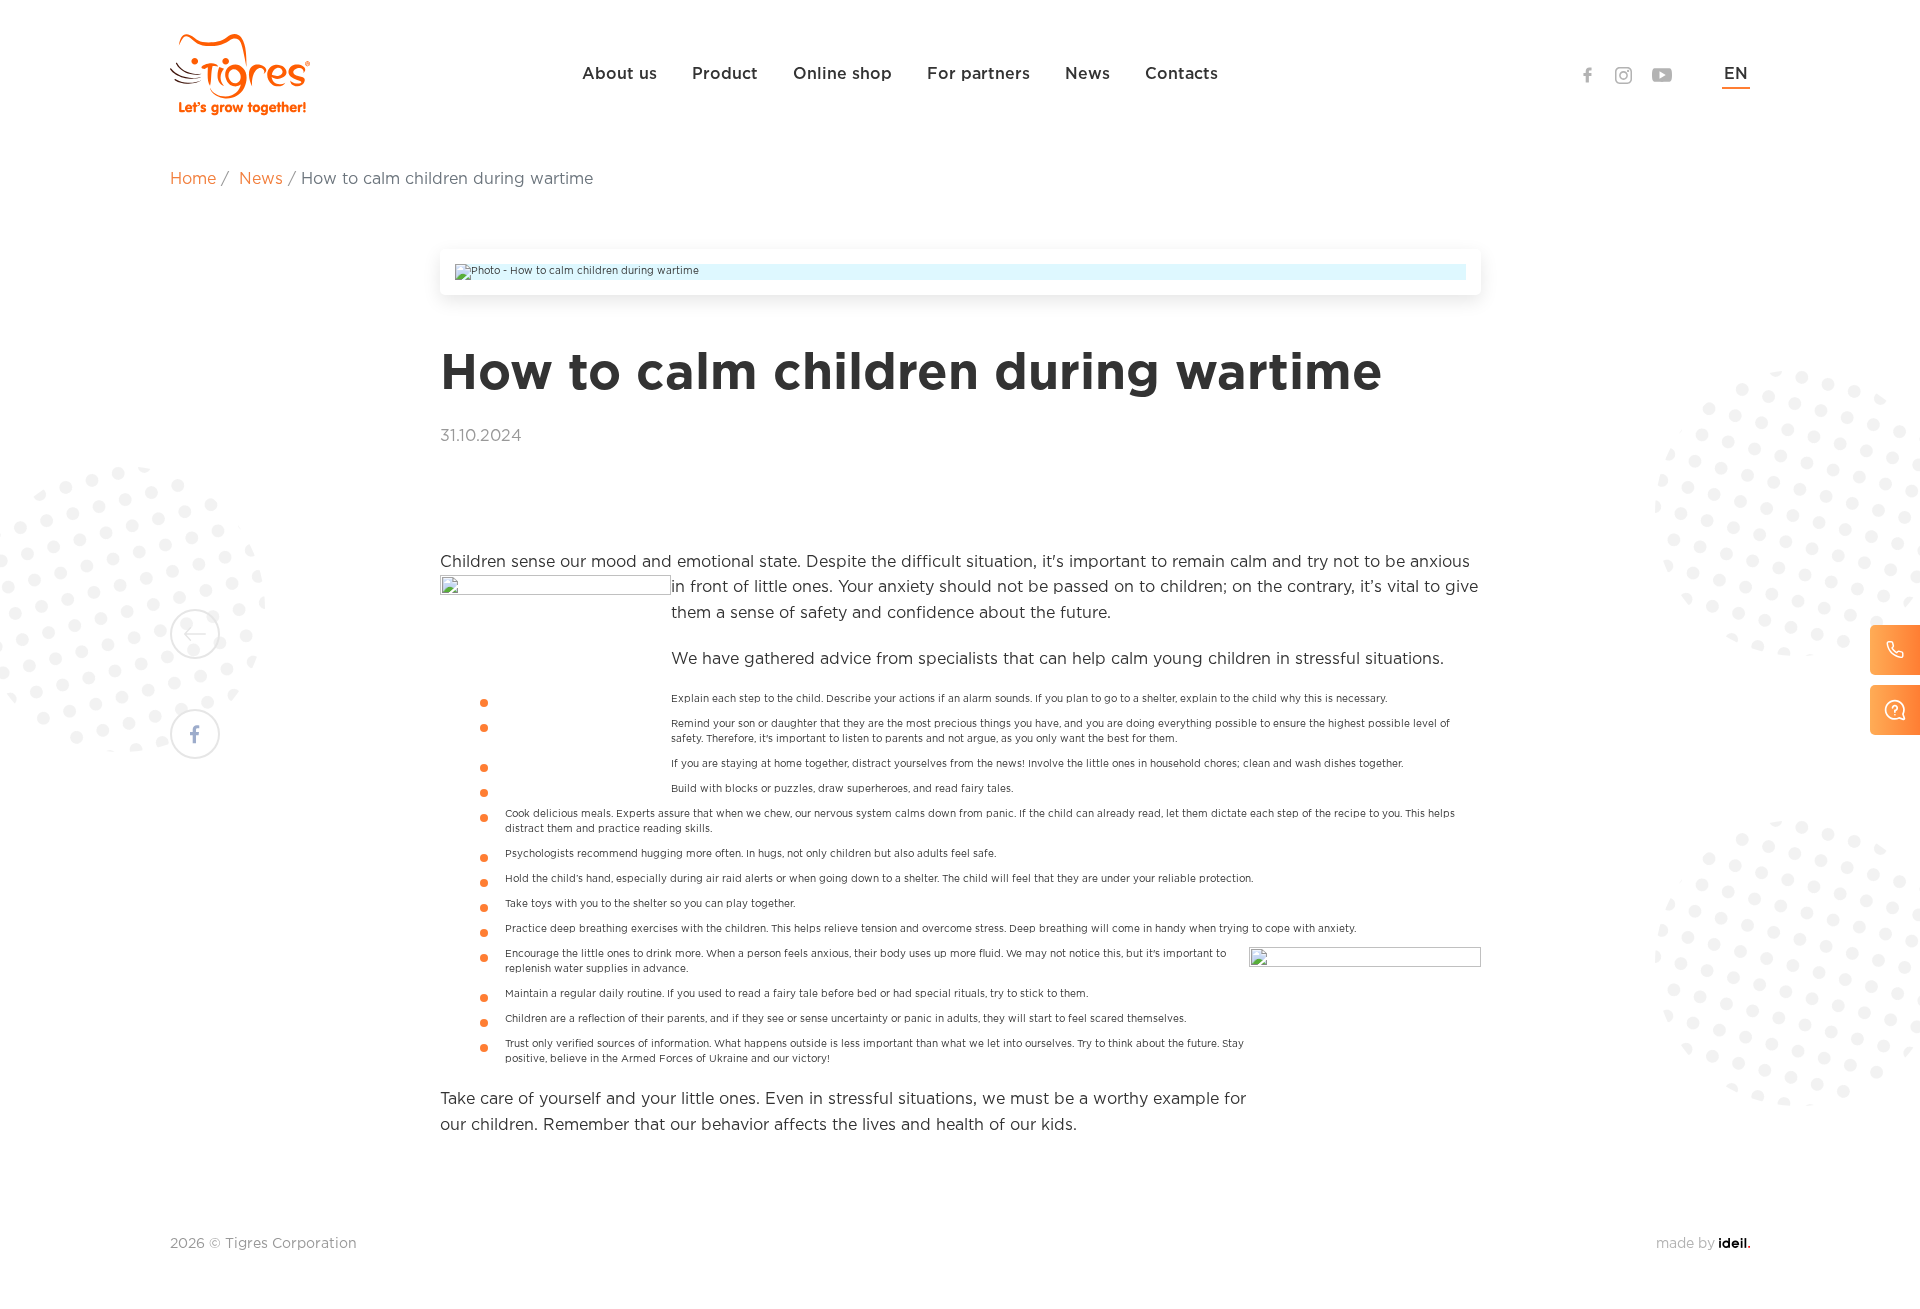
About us (619, 74)
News (1087, 74)
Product (725, 74)
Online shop (842, 74)
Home (193, 179)
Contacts (1181, 74)
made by (1703, 1244)
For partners (978, 74)
